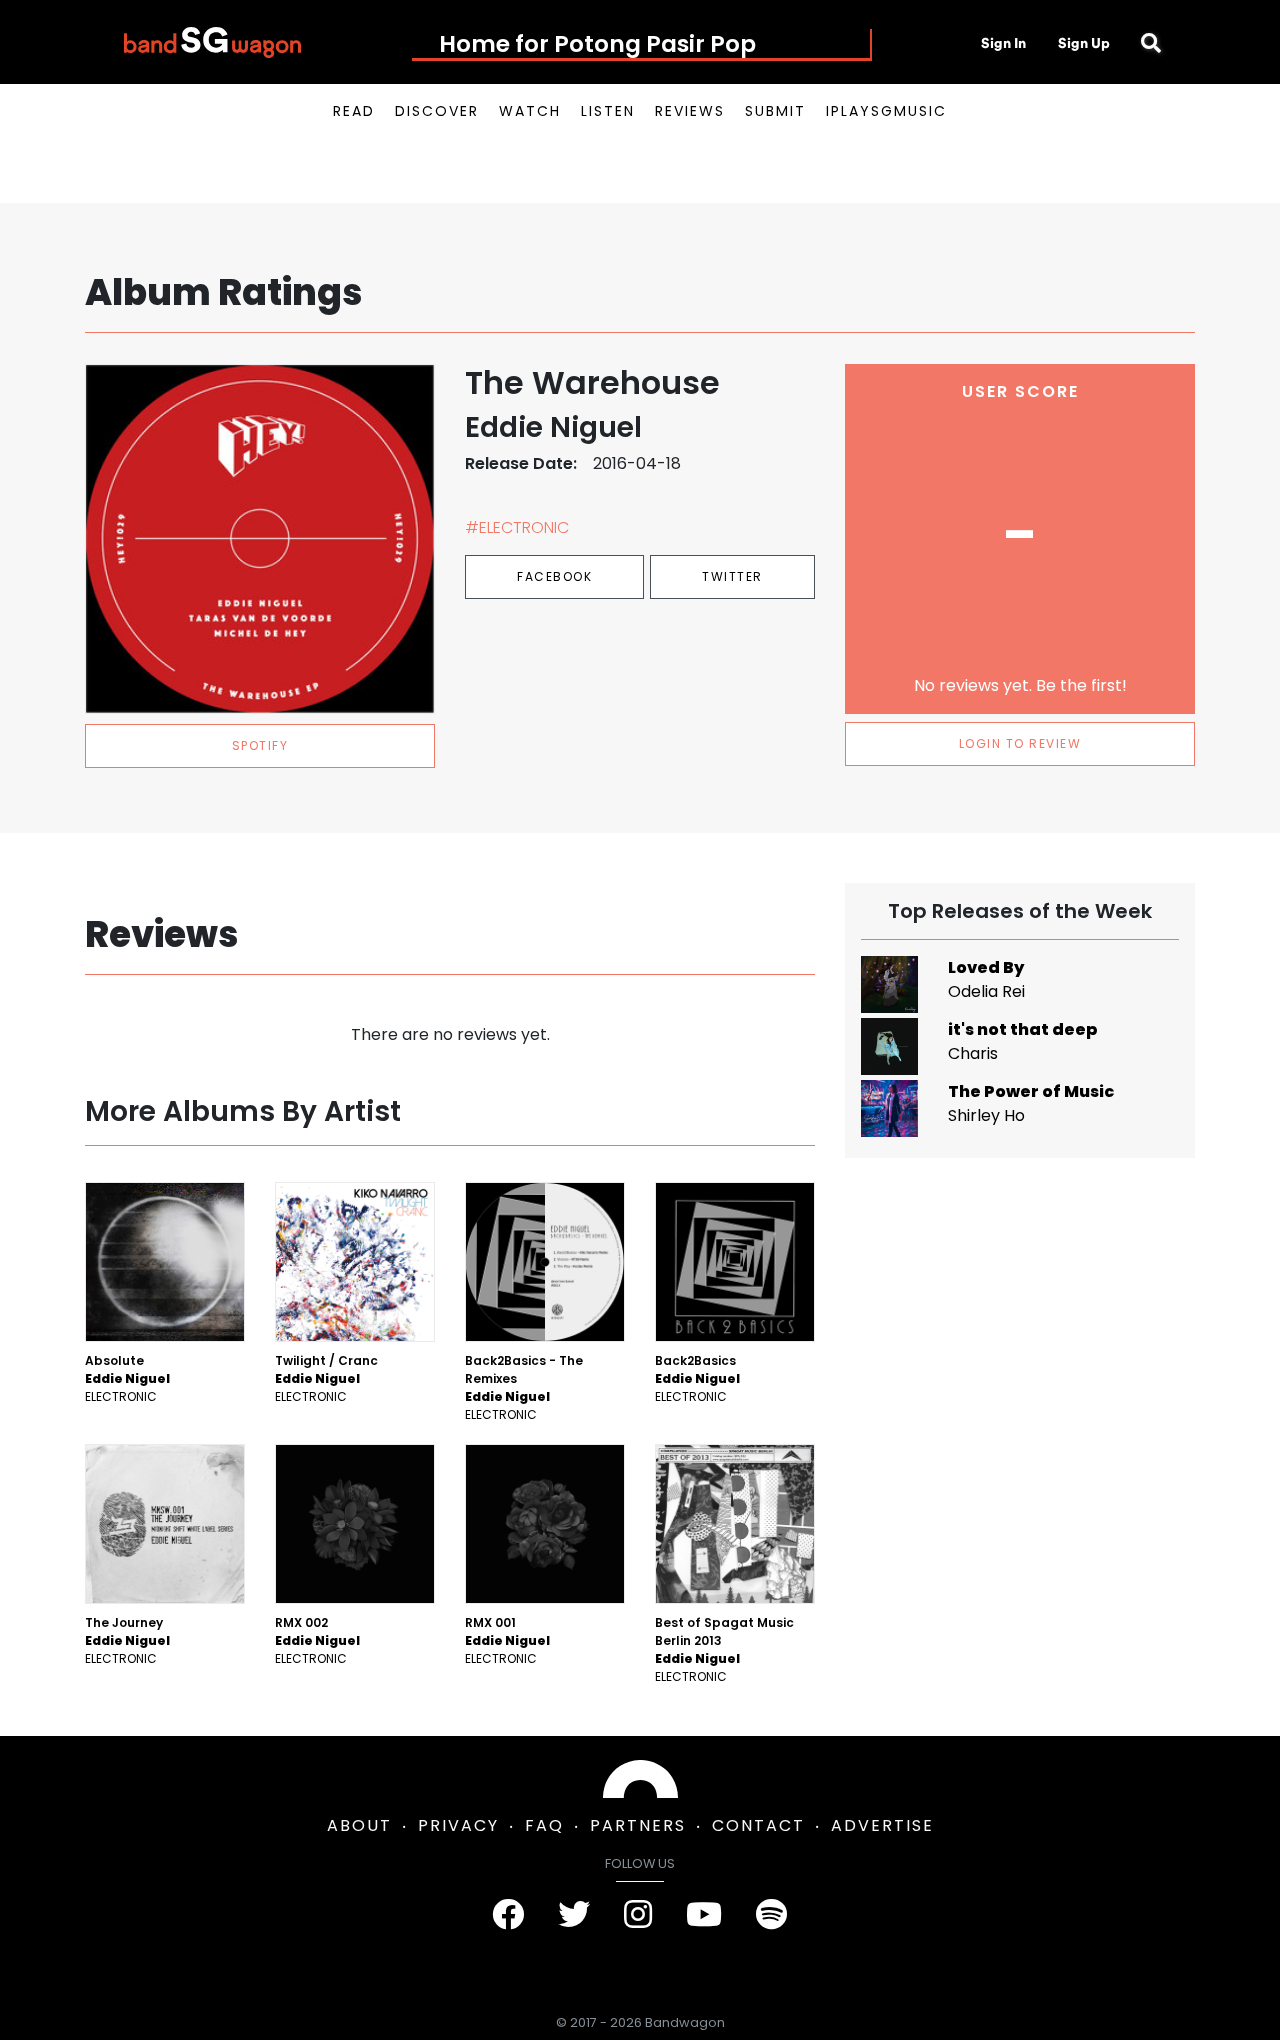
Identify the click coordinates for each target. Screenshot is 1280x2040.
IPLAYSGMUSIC (886, 111)
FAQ (544, 1825)
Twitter (732, 576)
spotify (260, 745)
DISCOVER (437, 111)
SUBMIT (775, 111)
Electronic (121, 1396)
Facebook (554, 576)
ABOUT (359, 1825)
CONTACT (758, 1825)
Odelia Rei (986, 991)
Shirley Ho (986, 1115)
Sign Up (1084, 43)
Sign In (1003, 43)
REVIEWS (690, 111)
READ (354, 111)
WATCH (530, 111)
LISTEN (608, 111)
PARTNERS (638, 1825)
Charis (973, 1053)
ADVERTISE (882, 1825)
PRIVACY (458, 1825)
